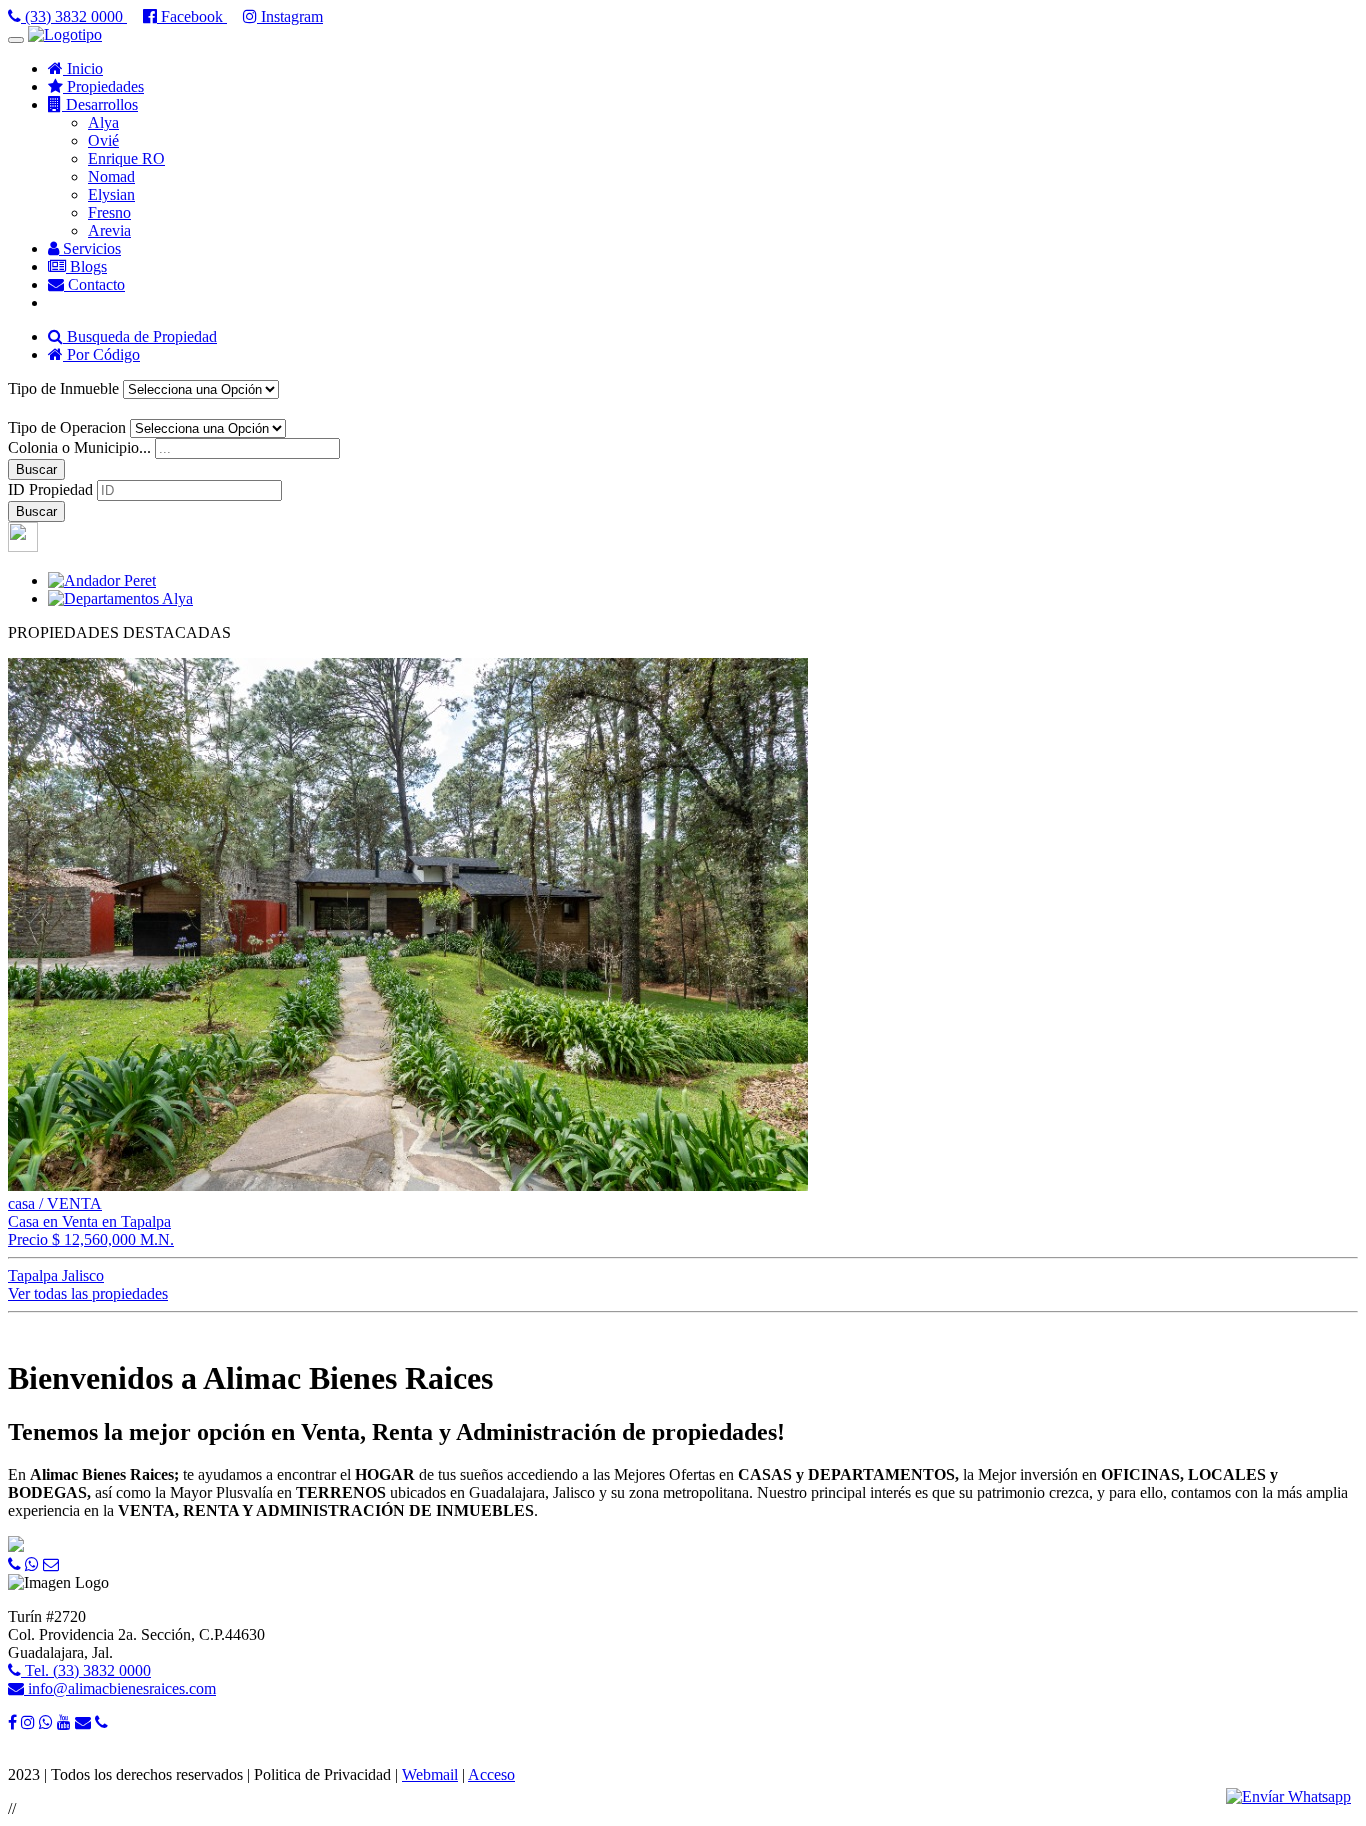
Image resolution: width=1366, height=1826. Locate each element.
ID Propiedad (50, 489)
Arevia (109, 230)
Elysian (111, 194)
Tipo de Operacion (67, 427)
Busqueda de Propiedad (140, 336)
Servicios (90, 248)
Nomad (111, 176)
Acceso (491, 1774)
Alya (103, 122)
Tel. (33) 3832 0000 (86, 1670)
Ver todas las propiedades (88, 1293)
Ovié (103, 140)
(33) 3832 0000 (74, 16)
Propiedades (103, 86)
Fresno (109, 212)
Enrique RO (126, 158)
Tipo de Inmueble (63, 388)
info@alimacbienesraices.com (120, 1688)
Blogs (86, 266)
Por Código (101, 354)
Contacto (94, 284)
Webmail (430, 1774)
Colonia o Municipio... (79, 447)
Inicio (83, 68)
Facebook (192, 16)
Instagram (290, 16)
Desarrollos (100, 104)
